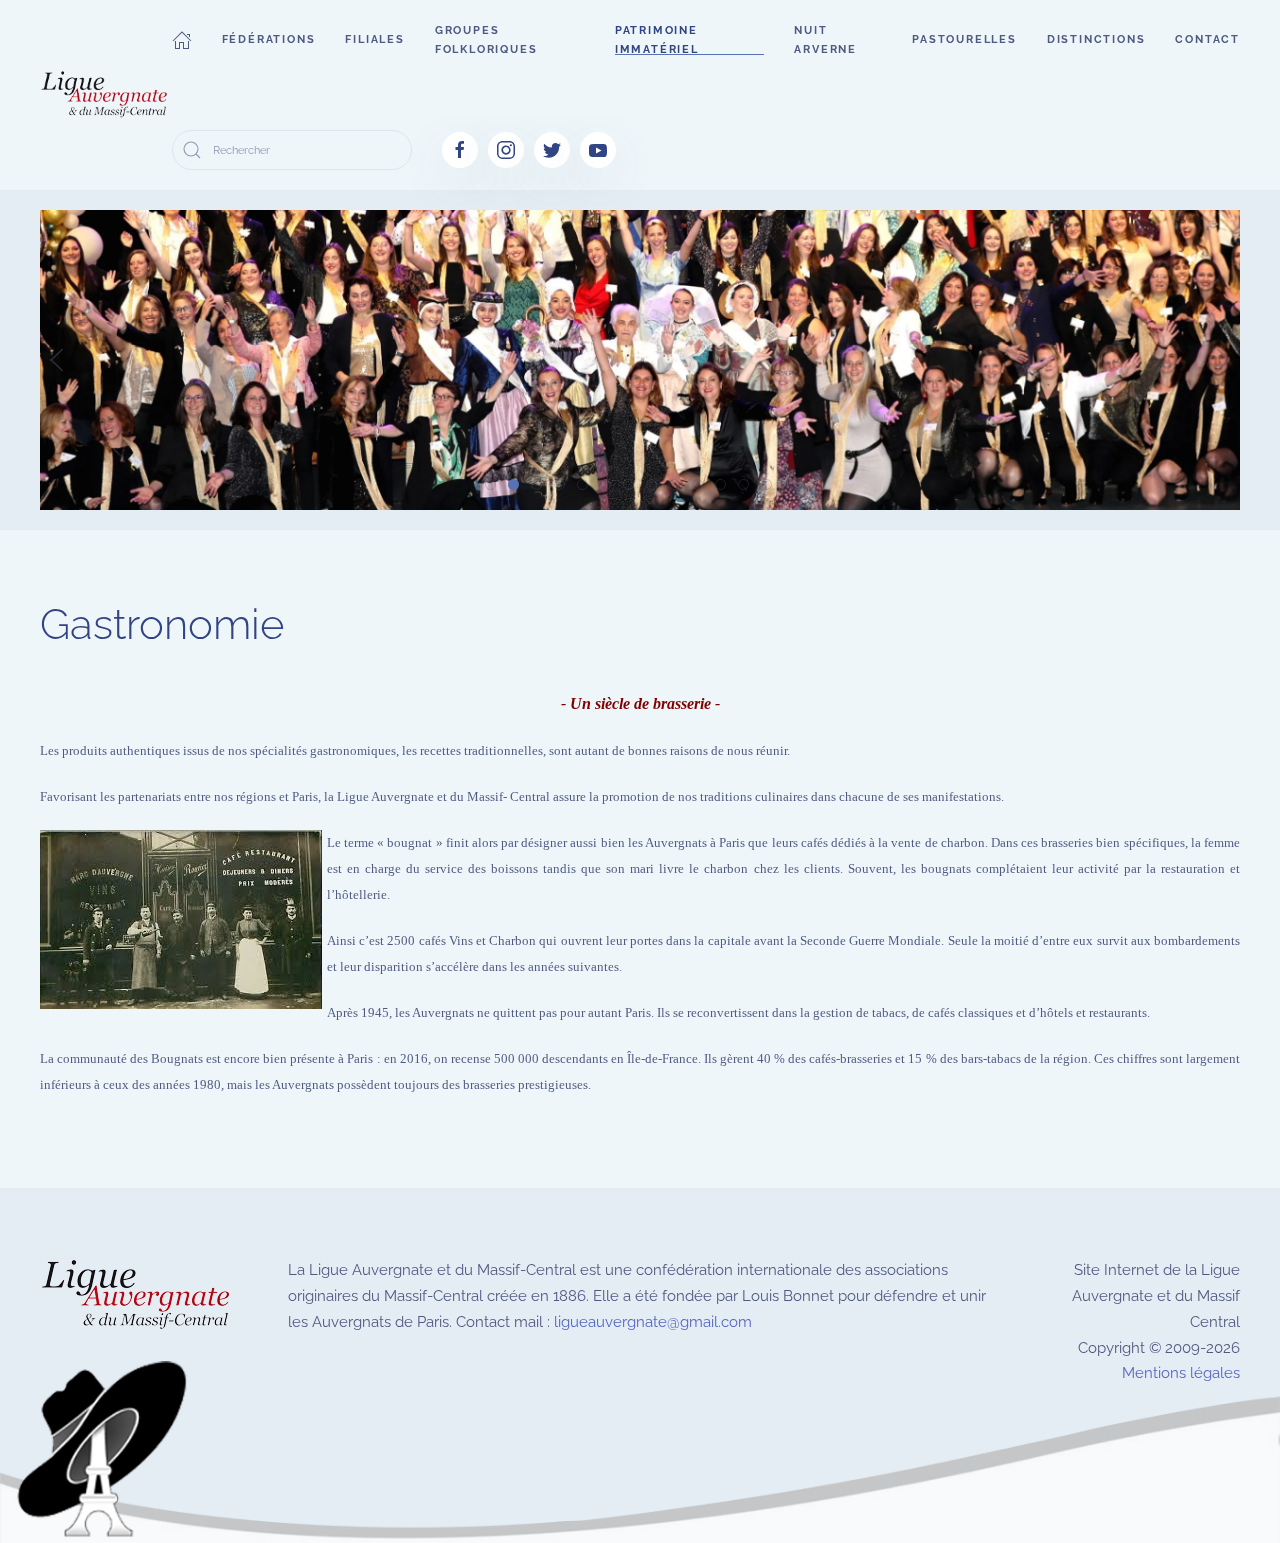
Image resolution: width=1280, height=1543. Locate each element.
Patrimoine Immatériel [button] (657, 40)
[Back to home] (106, 95)
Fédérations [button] (269, 39)
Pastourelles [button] (964, 39)
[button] (182, 40)
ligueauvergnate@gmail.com (653, 1322)
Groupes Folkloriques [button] (486, 40)
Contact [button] (1207, 39)
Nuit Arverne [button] (825, 40)
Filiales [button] (374, 39)
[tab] (490, 484)
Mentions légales (1181, 1373)
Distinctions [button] (1096, 39)
